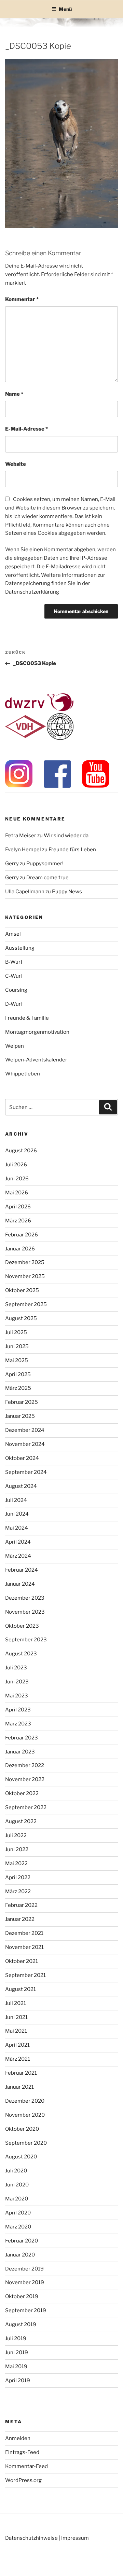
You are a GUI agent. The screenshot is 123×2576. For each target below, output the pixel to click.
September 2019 (26, 2310)
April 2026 (18, 1207)
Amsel (13, 934)
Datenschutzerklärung (32, 592)
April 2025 (18, 1374)
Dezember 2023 (25, 1598)
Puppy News (67, 892)
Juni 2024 (17, 1514)
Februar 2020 (22, 2241)
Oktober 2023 (22, 1626)
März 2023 (18, 1724)
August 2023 (21, 1654)
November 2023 (25, 1612)
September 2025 (26, 1304)
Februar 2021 (21, 2073)
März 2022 (18, 1892)
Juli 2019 (16, 2338)
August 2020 (21, 2157)
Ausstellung (20, 948)
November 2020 (25, 2115)
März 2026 (18, 1221)
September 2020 (26, 2143)
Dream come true (47, 878)
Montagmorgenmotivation (37, 1032)
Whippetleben (23, 1074)
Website (16, 464)
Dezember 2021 (24, 1933)
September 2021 (25, 1975)
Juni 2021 (16, 2017)
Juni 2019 (17, 2353)
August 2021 (20, 1989)
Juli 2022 (16, 1835)
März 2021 (18, 2059)
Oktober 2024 (22, 1458)
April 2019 (18, 2381)
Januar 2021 (19, 2087)
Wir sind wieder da (66, 836)
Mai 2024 (17, 1528)
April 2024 (18, 1542)
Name (14, 394)
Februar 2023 (22, 1738)
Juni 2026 (17, 1179)
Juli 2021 (16, 2003)
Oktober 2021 (22, 1961)
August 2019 (21, 2324)
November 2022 (25, 1779)
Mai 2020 (17, 2199)
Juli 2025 (16, 1332)
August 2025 (21, 1318)
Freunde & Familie (27, 1018)
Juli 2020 (16, 2171)
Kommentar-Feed (26, 2466)
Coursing (16, 990)
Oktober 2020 (22, 2129)
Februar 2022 (21, 1905)
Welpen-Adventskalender (36, 1060)
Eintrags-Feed (22, 2452)
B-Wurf (14, 962)
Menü (65, 9)
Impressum (75, 2538)
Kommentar (22, 299)
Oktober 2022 (22, 1793)
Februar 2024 (22, 1570)
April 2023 (18, 1710)
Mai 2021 (16, 2031)
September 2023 (26, 1640)
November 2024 (25, 1444)
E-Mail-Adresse (26, 429)
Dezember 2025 (25, 1262)
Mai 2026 (17, 1193)
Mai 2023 (17, 1696)
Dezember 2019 (24, 2269)
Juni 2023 (17, 1682)
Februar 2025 (22, 1402)
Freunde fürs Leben (72, 850)
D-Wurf (14, 1004)
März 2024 (18, 1556)
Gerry (12, 864)
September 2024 (26, 1472)
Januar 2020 (20, 2255)
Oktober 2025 (22, 1290)
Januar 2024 (20, 1584)
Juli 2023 (16, 1668)
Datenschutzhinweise (31, 2538)
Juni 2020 (17, 2185)
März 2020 (18, 2227)
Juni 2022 (17, 1849)
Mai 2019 (16, 2367)
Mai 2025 (17, 1360)
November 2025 (25, 1276)
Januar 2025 (20, 1416)
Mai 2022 (16, 1863)
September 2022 (26, 1807)
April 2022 (18, 1877)
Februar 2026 (22, 1235)
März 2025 (18, 1388)
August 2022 (21, 1821)
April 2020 (18, 2213)
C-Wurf (14, 976)
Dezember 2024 (25, 1430)
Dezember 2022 (25, 1765)
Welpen (15, 1046)
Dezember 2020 (25, 2101)
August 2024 (21, 1486)
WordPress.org (23, 2480)
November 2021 (24, 1947)
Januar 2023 (20, 1752)
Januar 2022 (20, 1919)
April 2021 (17, 2045)
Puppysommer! (45, 864)
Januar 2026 (20, 1249)
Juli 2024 (16, 1500)
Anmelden (18, 2438)
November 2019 (25, 2282)
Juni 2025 (17, 1346)
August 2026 (21, 1151)
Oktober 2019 (22, 2296)
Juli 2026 (16, 1165)
